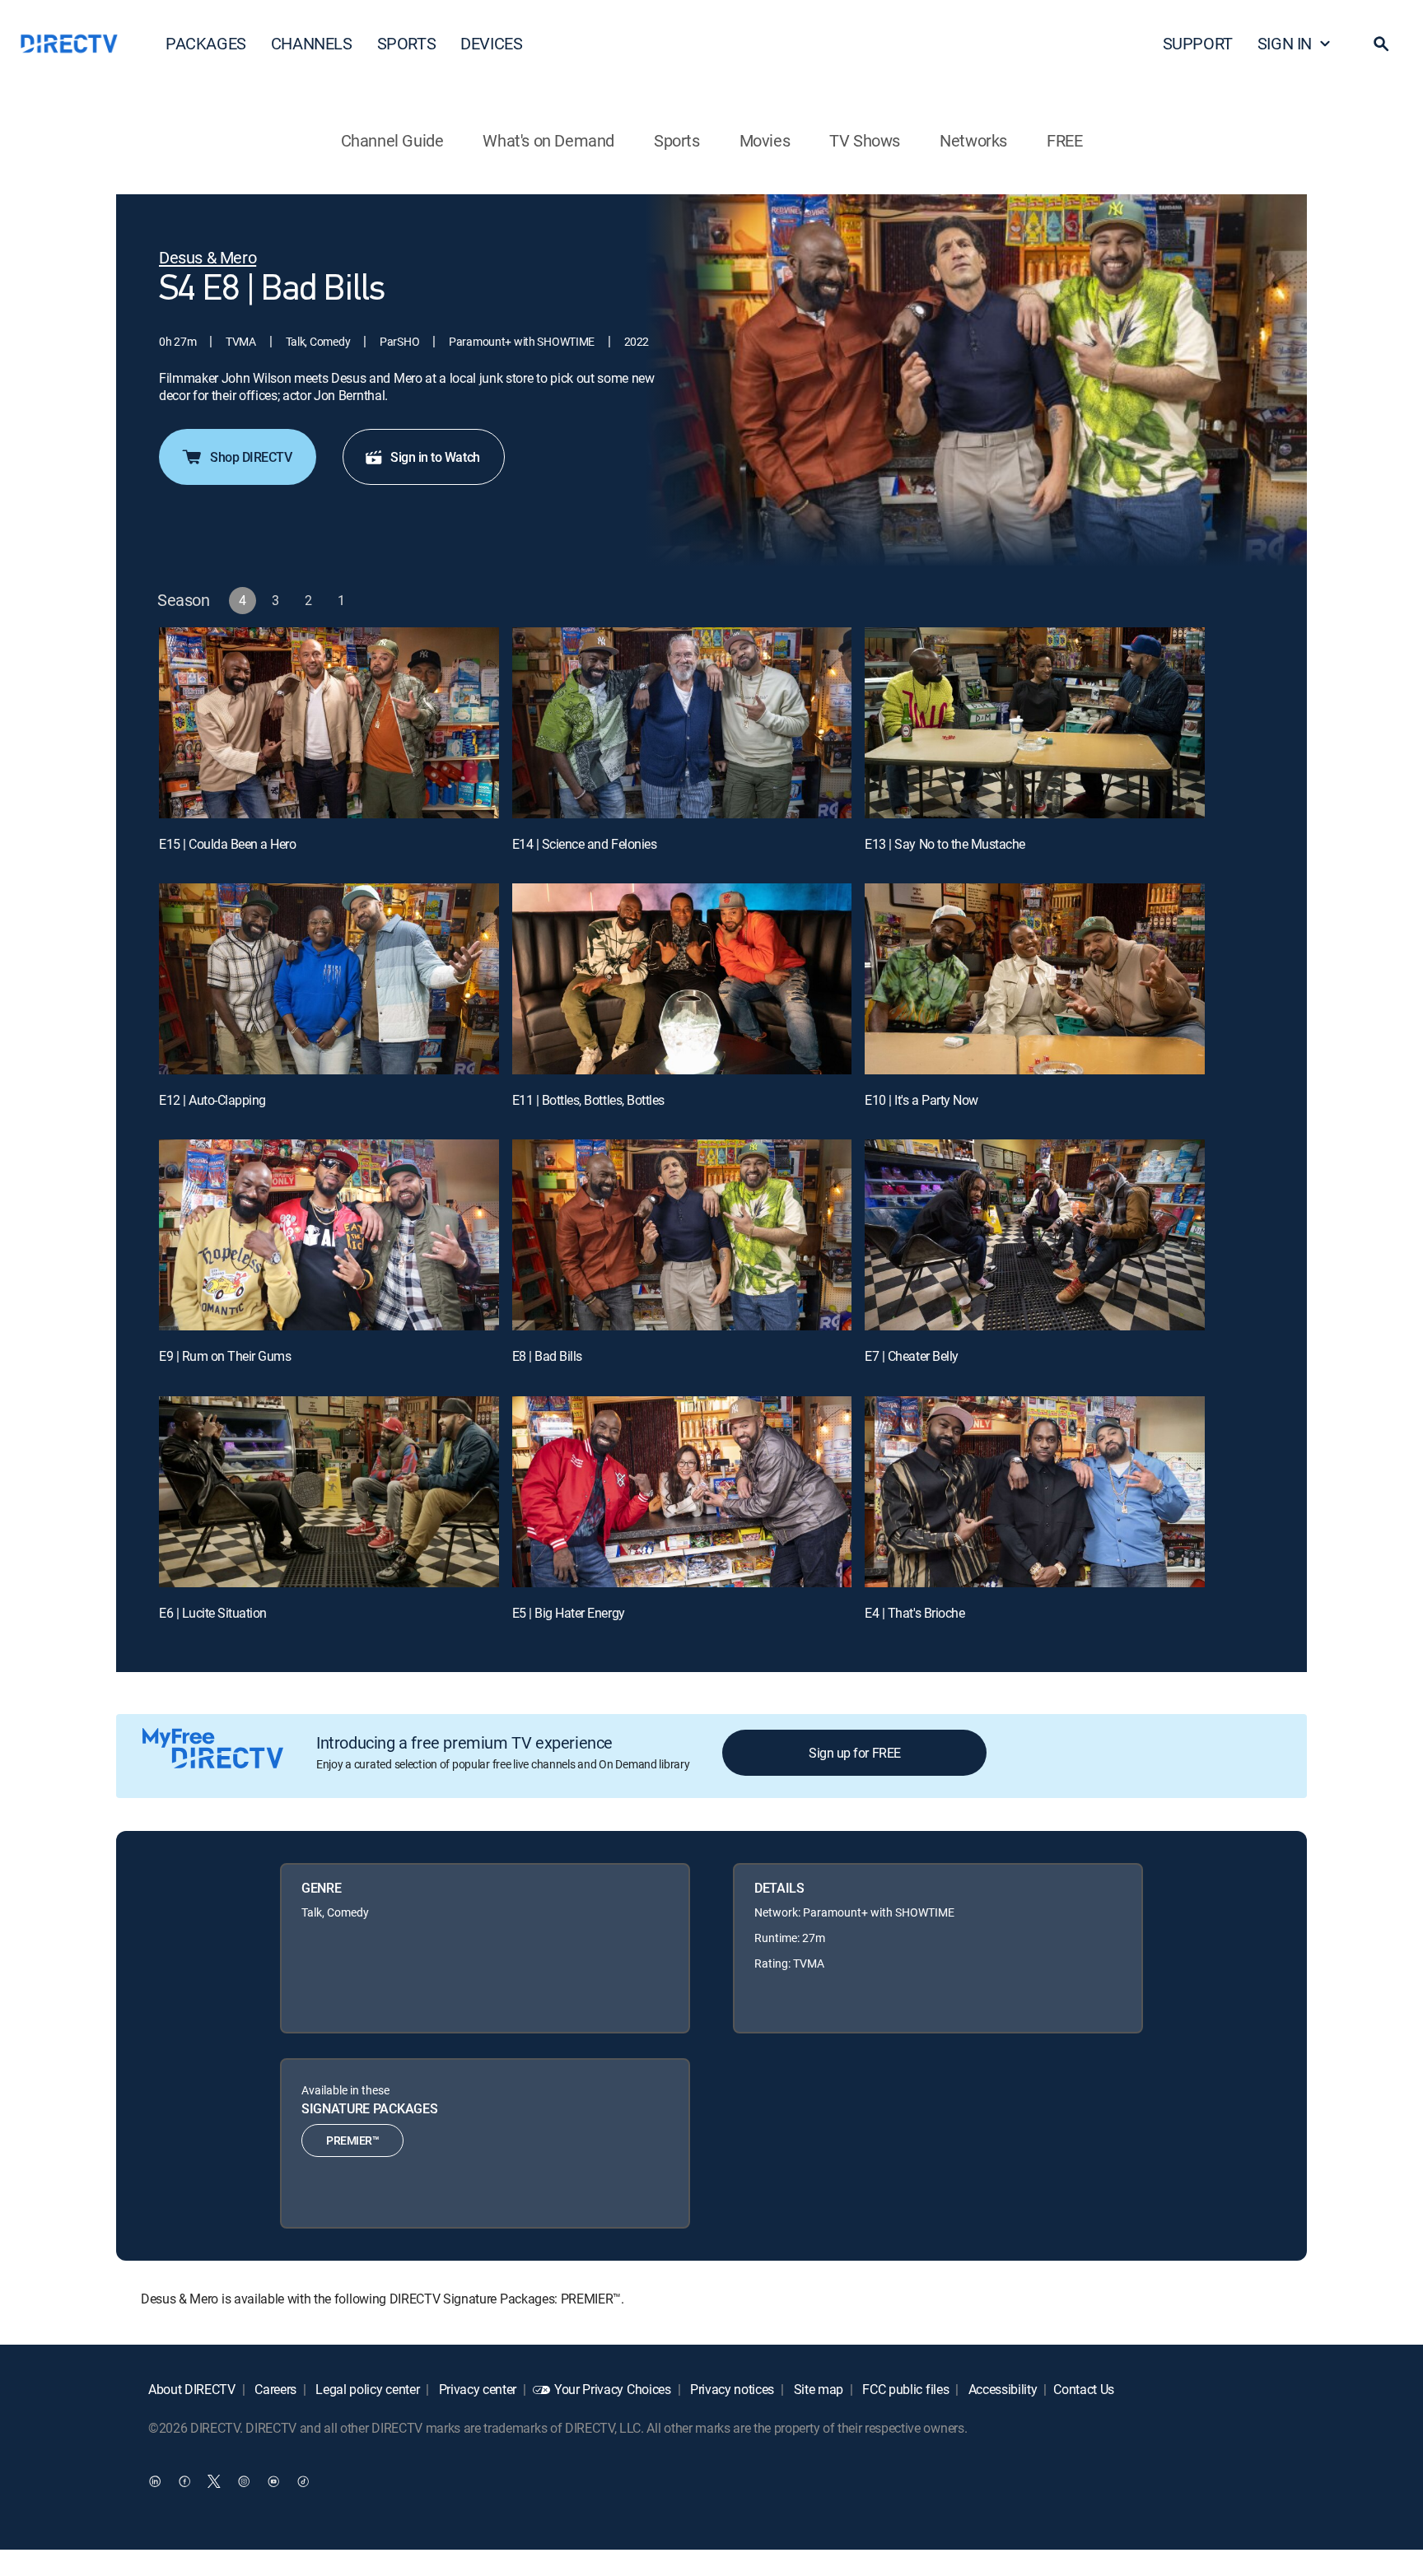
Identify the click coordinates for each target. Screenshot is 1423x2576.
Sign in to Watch (435, 457)
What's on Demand (548, 140)
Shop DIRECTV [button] (251, 457)
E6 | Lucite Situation (213, 1613)
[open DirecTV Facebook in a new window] (184, 2481)
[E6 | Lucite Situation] (329, 1492)
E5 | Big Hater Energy (569, 1613)
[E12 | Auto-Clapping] (329, 979)
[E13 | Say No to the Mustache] (1035, 723)
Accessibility (1001, 2389)
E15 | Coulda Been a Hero (227, 844)
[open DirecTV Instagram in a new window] (244, 2481)
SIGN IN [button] (1285, 43)
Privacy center (476, 2389)
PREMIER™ (352, 2140)
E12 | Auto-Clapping (212, 1100)
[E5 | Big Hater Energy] (682, 1492)
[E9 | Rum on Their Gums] (329, 1235)
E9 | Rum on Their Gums (225, 1356)
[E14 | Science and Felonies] (682, 723)
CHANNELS (312, 43)
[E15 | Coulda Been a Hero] (329, 723)
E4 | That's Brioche (914, 1613)
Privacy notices (730, 2389)
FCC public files (905, 2389)
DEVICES (491, 43)
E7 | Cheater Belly (911, 1356)
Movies (765, 140)
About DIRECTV (192, 2389)
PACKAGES (206, 43)
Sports (677, 140)
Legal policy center (366, 2389)
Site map (817, 2389)
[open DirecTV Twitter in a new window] (214, 2481)
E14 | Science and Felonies (585, 844)
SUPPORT (1198, 43)
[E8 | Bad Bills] (682, 1235)
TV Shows (865, 140)
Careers (274, 2389)
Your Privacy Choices (613, 2389)
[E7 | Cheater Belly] (1035, 1235)
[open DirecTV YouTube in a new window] (273, 2481)
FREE (1064, 140)
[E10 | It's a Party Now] (1035, 979)
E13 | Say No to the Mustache (945, 844)
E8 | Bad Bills (547, 1356)
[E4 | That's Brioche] (1035, 1492)
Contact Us (1084, 2389)
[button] (1381, 44)
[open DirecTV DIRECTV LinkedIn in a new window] (155, 2481)
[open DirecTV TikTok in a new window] (303, 2481)
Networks (973, 140)
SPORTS (407, 43)
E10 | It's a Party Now (921, 1100)
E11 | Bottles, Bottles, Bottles (588, 1100)
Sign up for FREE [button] (854, 1753)
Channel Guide (392, 140)
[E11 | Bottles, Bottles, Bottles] (682, 979)
